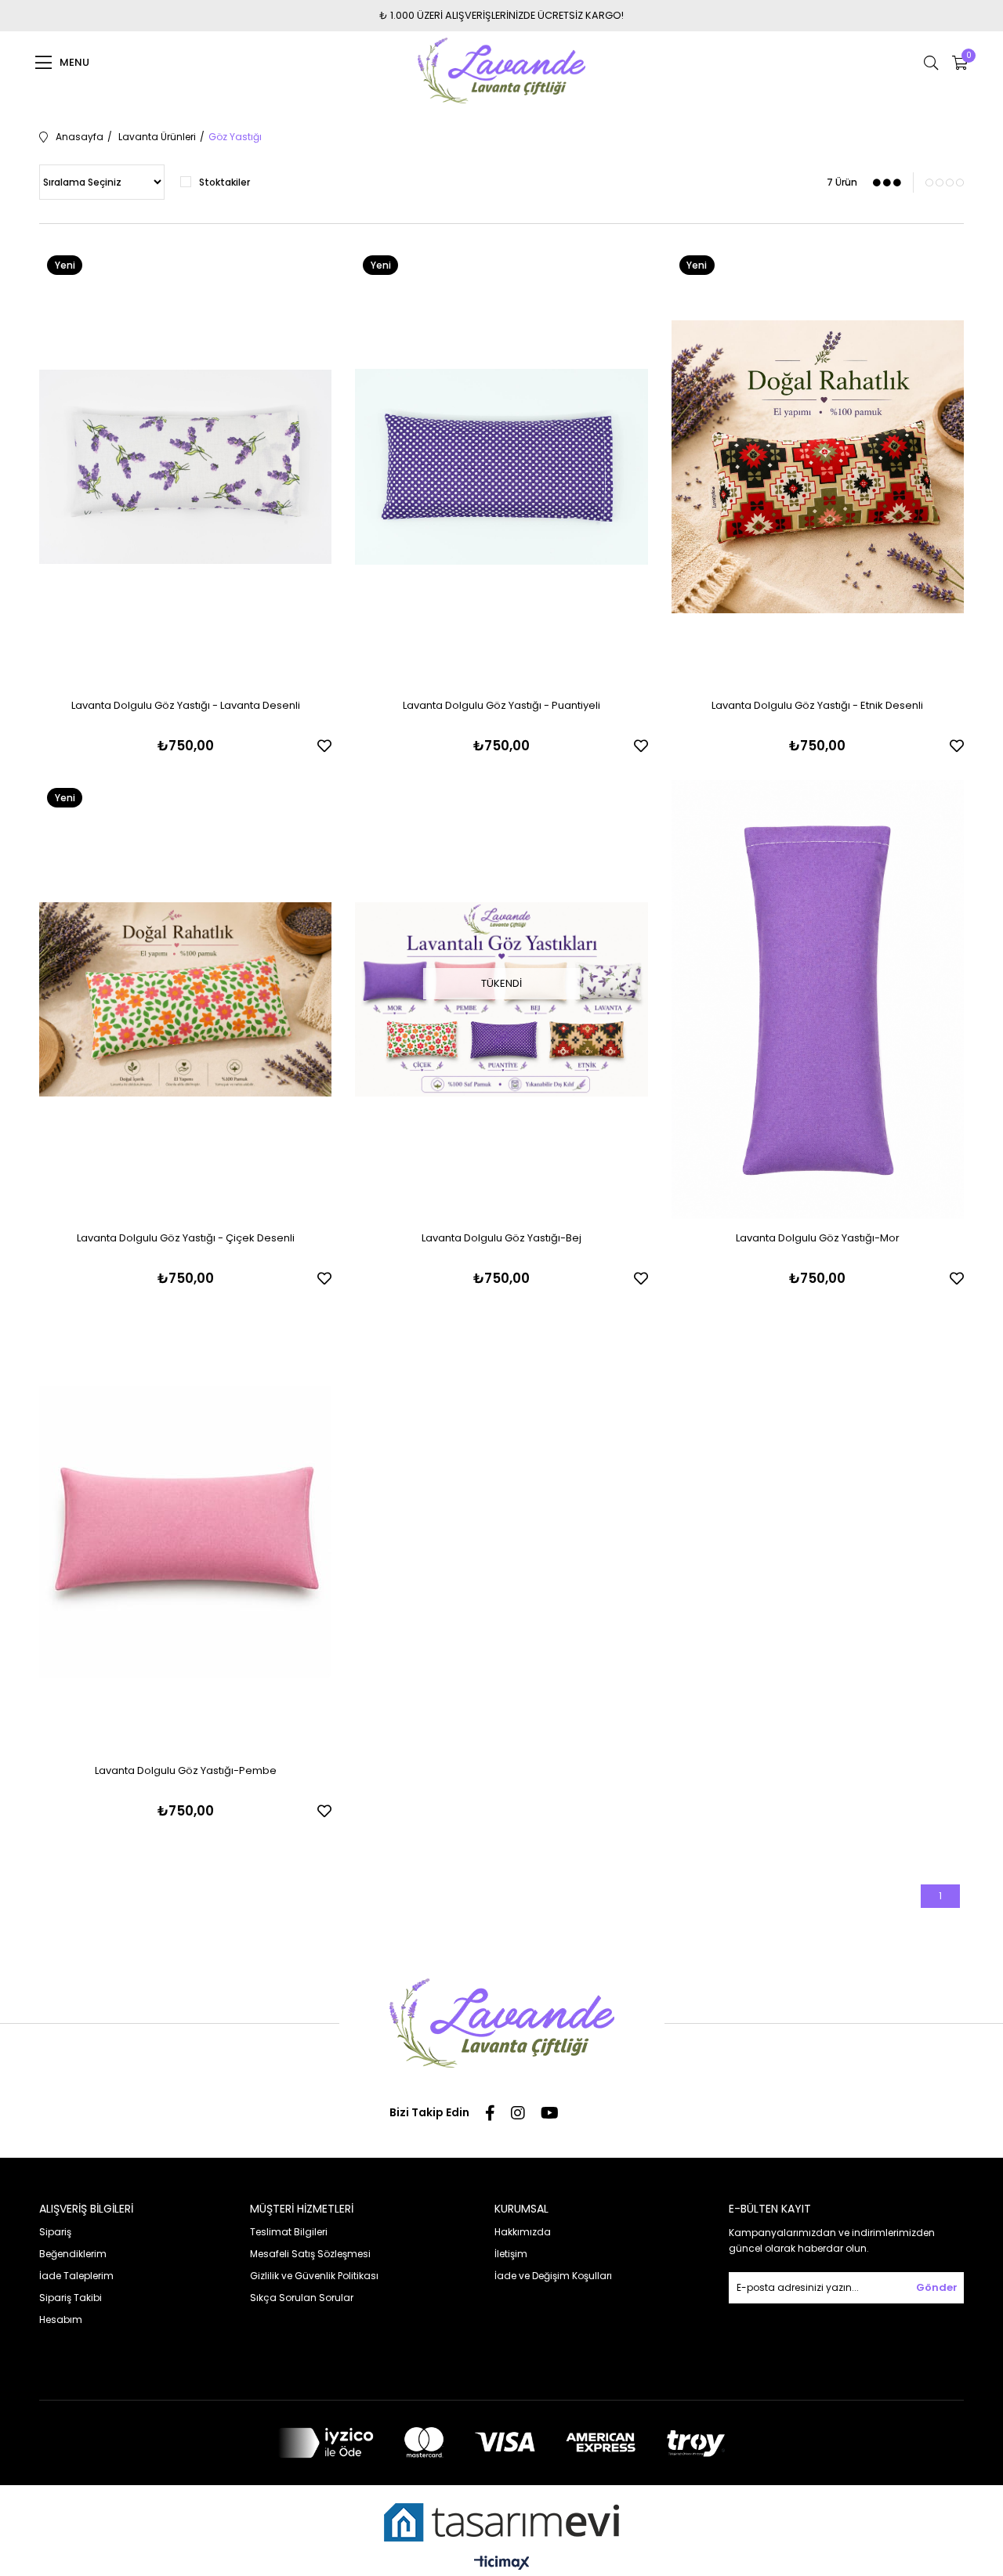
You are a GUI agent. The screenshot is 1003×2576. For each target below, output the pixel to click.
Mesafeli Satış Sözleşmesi (310, 2254)
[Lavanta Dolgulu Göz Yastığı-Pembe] (185, 1532)
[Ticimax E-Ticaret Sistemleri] (502, 2564)
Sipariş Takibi (71, 2298)
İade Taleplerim (76, 2276)
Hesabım (61, 2319)
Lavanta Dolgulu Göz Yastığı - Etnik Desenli (817, 705)
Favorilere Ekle (324, 746)
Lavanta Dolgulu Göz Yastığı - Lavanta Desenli (186, 705)
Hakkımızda (523, 2232)
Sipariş (55, 2232)
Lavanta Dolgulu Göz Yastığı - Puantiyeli (501, 705)
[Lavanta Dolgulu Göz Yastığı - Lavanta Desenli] (185, 467)
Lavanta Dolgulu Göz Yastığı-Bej (501, 1238)
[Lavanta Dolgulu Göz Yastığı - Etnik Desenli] (818, 467)
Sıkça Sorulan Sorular (302, 2298)
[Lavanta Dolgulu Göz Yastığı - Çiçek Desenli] (185, 999)
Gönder (937, 2287)
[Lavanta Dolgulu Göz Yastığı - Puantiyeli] (501, 467)
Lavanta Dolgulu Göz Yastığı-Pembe (186, 1770)
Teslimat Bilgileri (289, 2232)
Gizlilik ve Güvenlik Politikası (314, 2276)
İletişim (511, 2254)
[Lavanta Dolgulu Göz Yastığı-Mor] (818, 999)
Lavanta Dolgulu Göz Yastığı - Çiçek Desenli (186, 1238)
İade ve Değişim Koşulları (553, 2276)
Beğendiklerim (73, 2254)
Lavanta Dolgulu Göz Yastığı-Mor (818, 1238)
